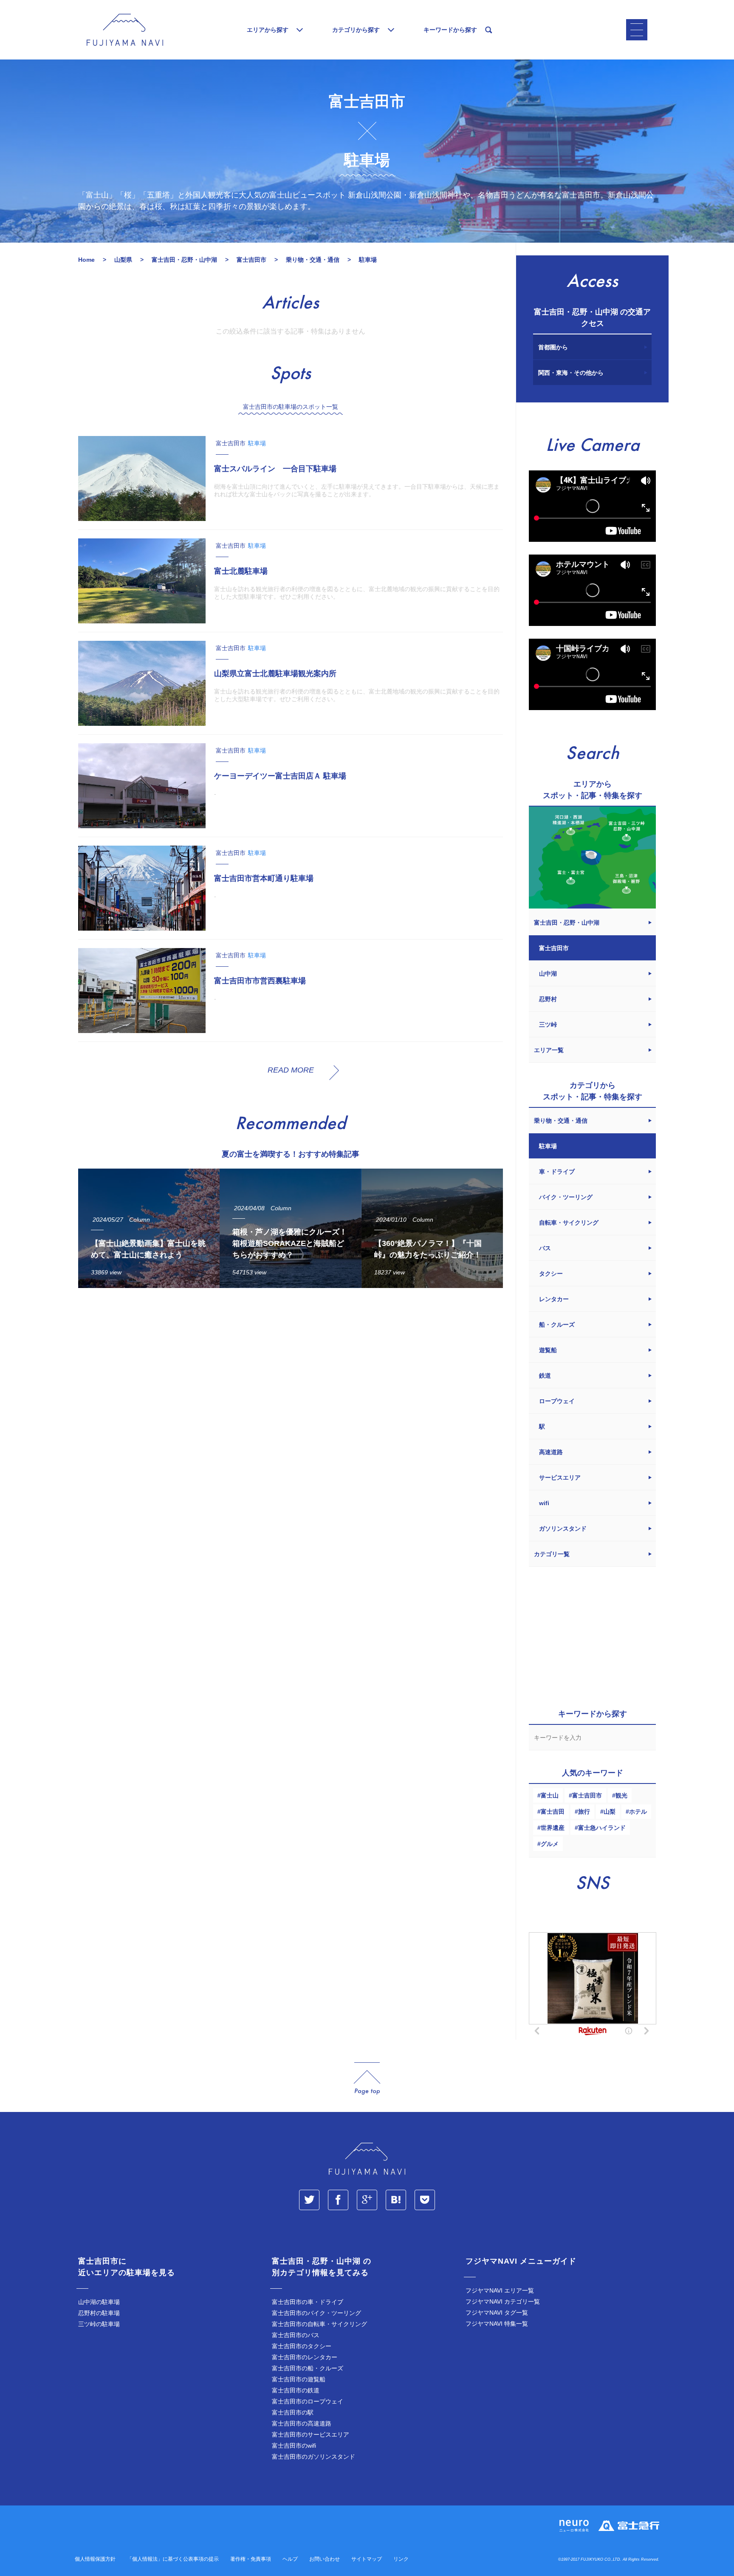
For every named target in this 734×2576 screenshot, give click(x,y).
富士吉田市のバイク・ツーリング (316, 2313)
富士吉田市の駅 (293, 2412)
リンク (401, 2559)
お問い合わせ (325, 2559)
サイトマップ (367, 2559)
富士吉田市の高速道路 (302, 2423)
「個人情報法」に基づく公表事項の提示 (173, 2559)
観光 (621, 1795)
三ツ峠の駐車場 (99, 2324)
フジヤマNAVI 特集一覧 (497, 2324)
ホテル (638, 1812)
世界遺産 (553, 1828)
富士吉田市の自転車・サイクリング (319, 2324)
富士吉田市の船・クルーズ (308, 2368)
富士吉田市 (587, 1795)
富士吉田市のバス (296, 2335)
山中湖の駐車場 (99, 2302)
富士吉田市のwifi (294, 2446)
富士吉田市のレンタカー (305, 2357)
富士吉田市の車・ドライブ (308, 2302)
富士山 (550, 1795)
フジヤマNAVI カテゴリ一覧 (503, 2301)
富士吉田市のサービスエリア (311, 2434)
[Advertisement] (291, 1373)
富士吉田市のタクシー (302, 2346)
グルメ (550, 1844)
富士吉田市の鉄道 (296, 2390)
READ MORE (291, 1070)
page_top (367, 2079)
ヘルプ (290, 2559)
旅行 (584, 1812)
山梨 (610, 1812)
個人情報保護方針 (95, 2559)
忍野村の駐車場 (99, 2313)
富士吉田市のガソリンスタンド (313, 2457)
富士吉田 (553, 1812)
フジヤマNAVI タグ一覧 (497, 2313)
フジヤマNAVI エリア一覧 (500, 2290)
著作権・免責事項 (251, 2559)
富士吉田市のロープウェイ (308, 2401)
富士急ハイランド (602, 1828)
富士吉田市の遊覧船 (299, 2379)
